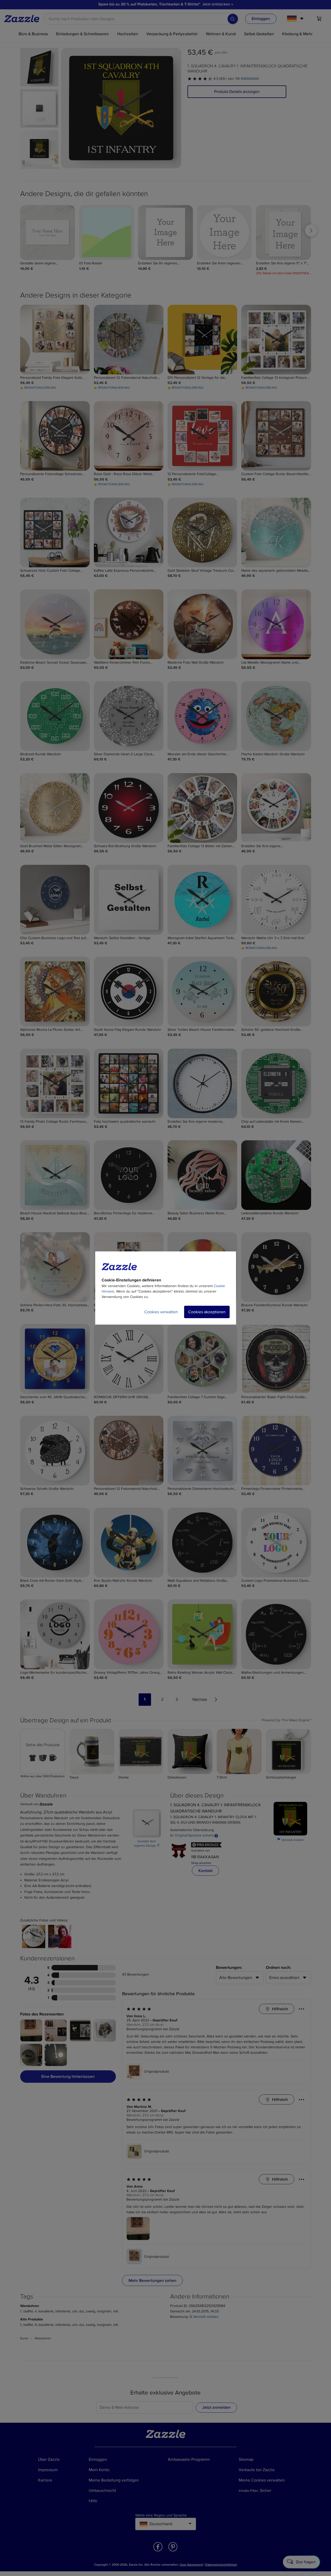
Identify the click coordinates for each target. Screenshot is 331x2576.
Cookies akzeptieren (207, 1312)
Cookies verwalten (161, 1312)
